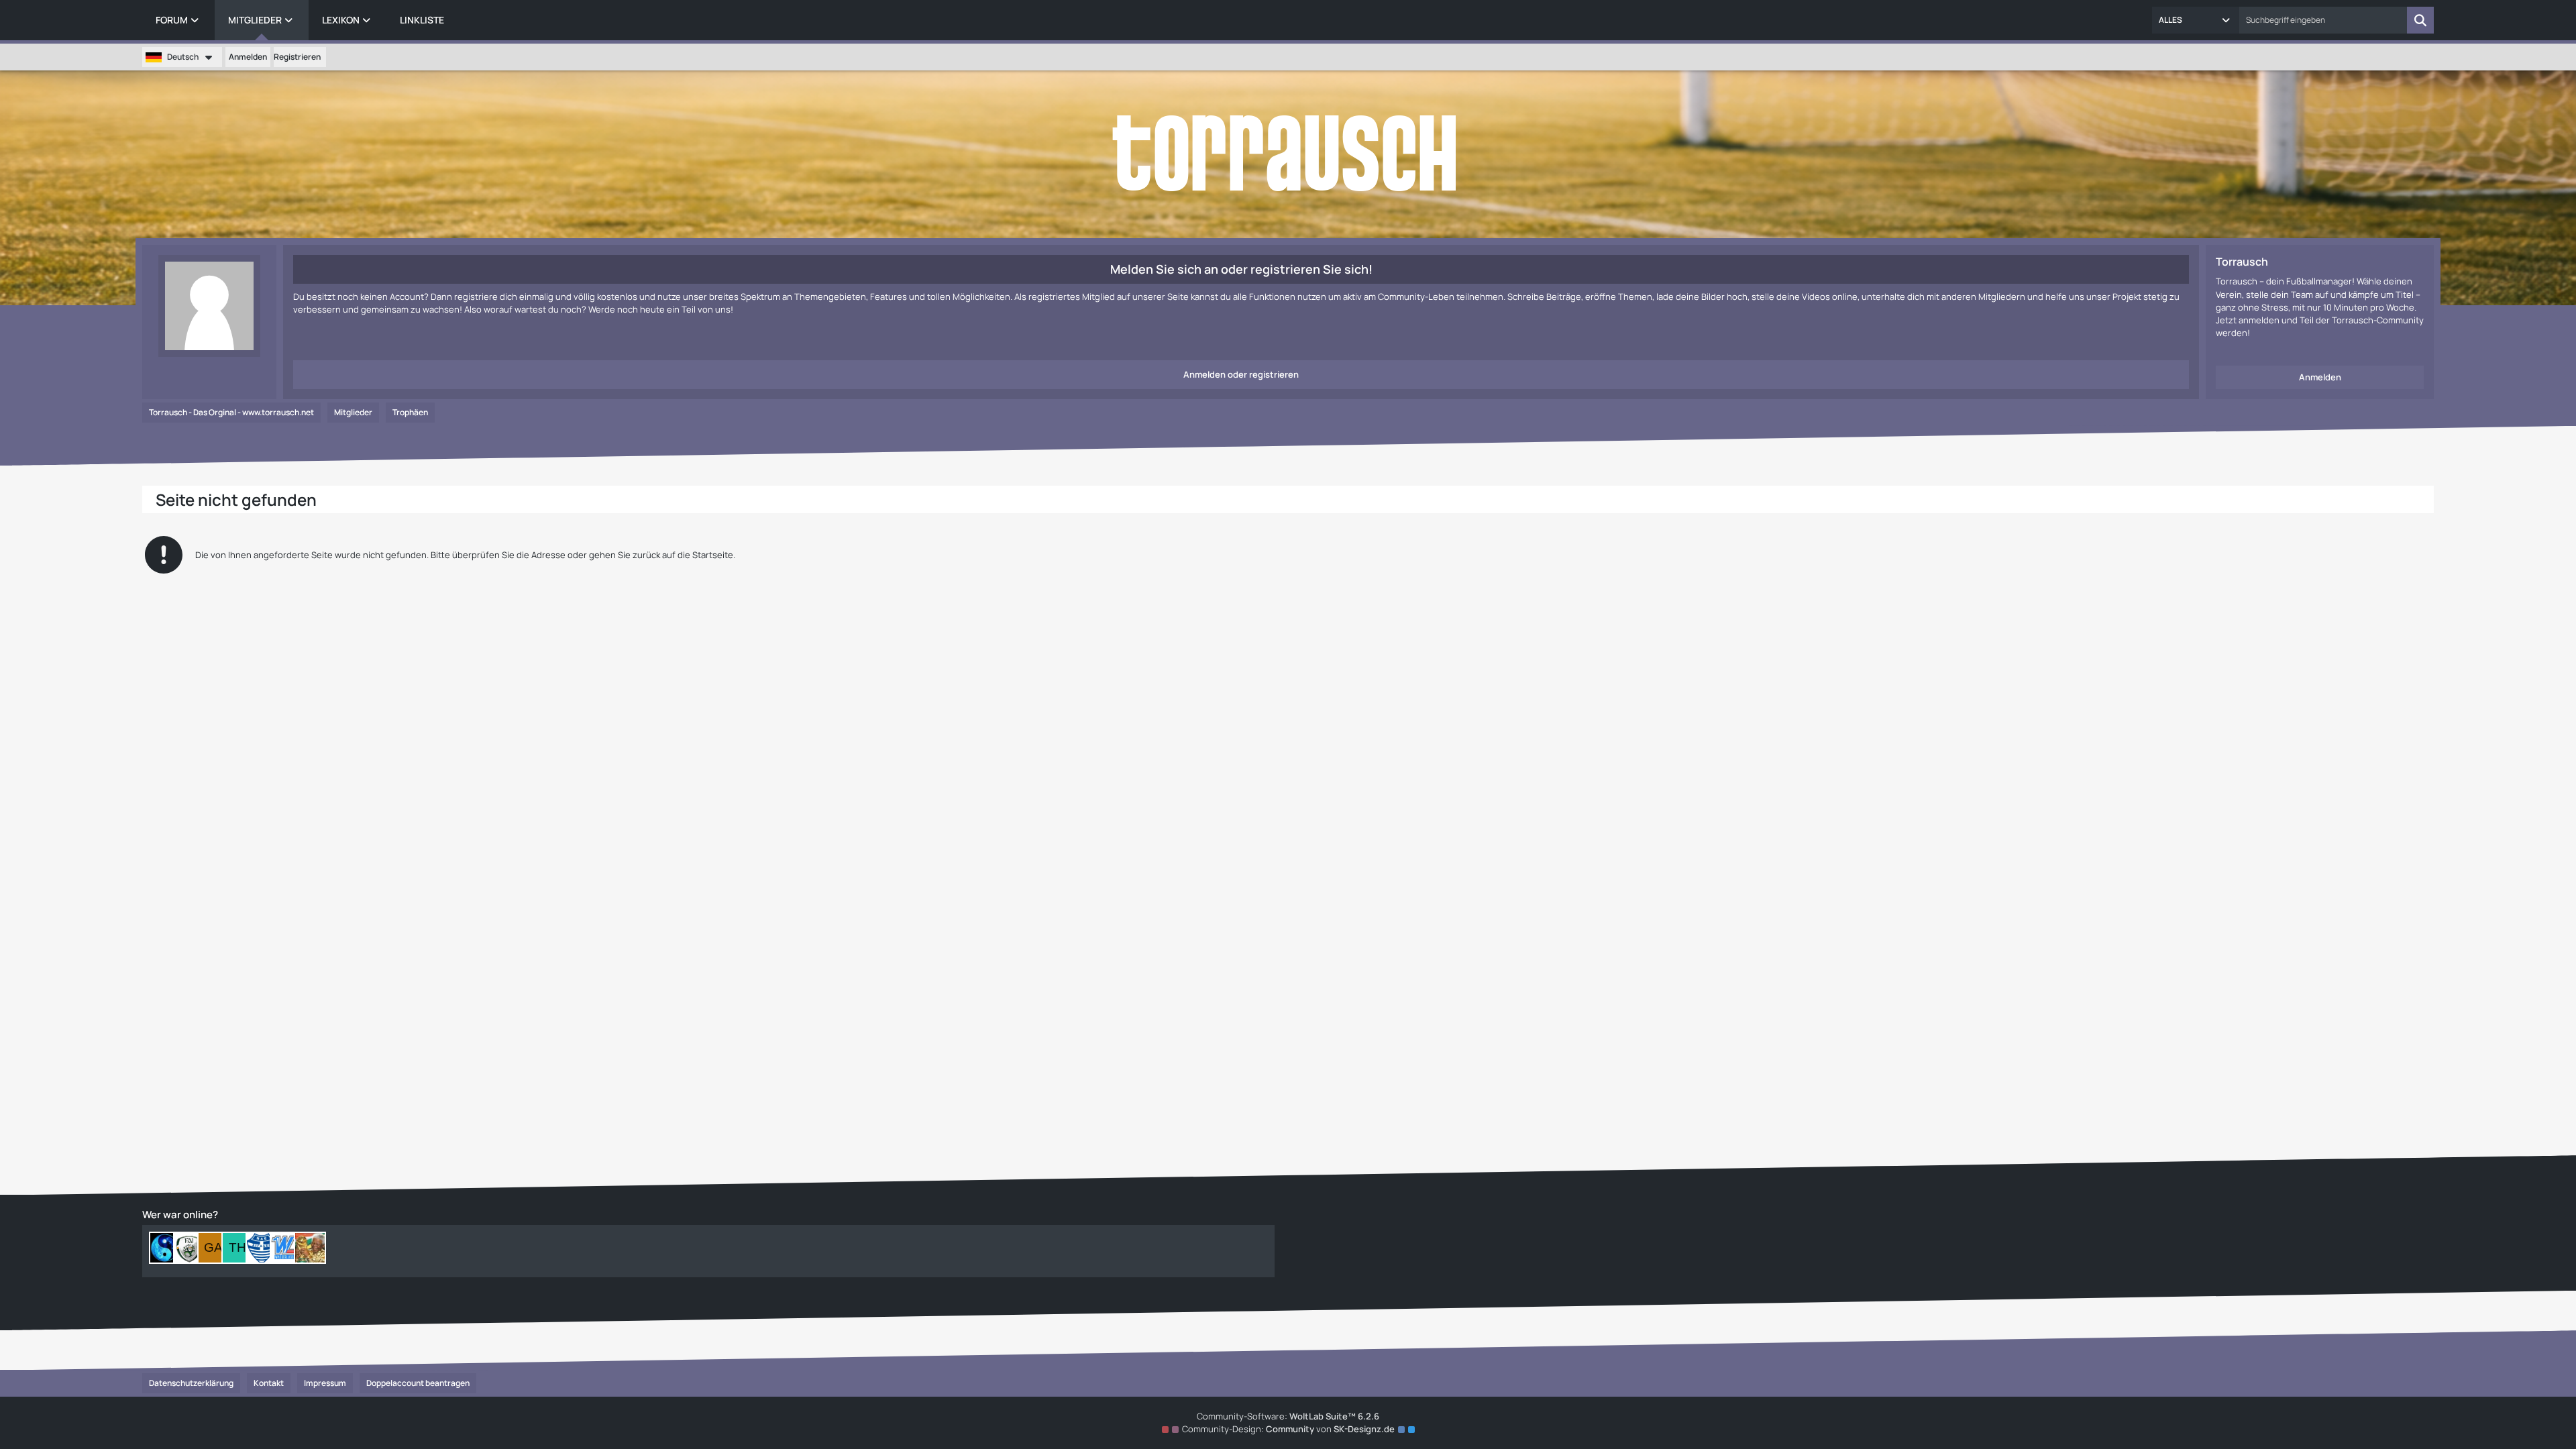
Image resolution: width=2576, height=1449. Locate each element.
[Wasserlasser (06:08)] (286, 1248)
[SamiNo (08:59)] (262, 1248)
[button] (2196, 20)
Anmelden (248, 57)
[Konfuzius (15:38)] (165, 1248)
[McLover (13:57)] (189, 1248)
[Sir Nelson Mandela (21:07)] (310, 1248)
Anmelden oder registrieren (1241, 374)
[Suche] (2420, 20)
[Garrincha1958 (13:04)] (213, 1248)
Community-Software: (1288, 1416)
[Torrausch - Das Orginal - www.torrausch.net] (1288, 154)
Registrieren (297, 57)
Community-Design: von (1288, 1429)
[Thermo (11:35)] (237, 1248)
